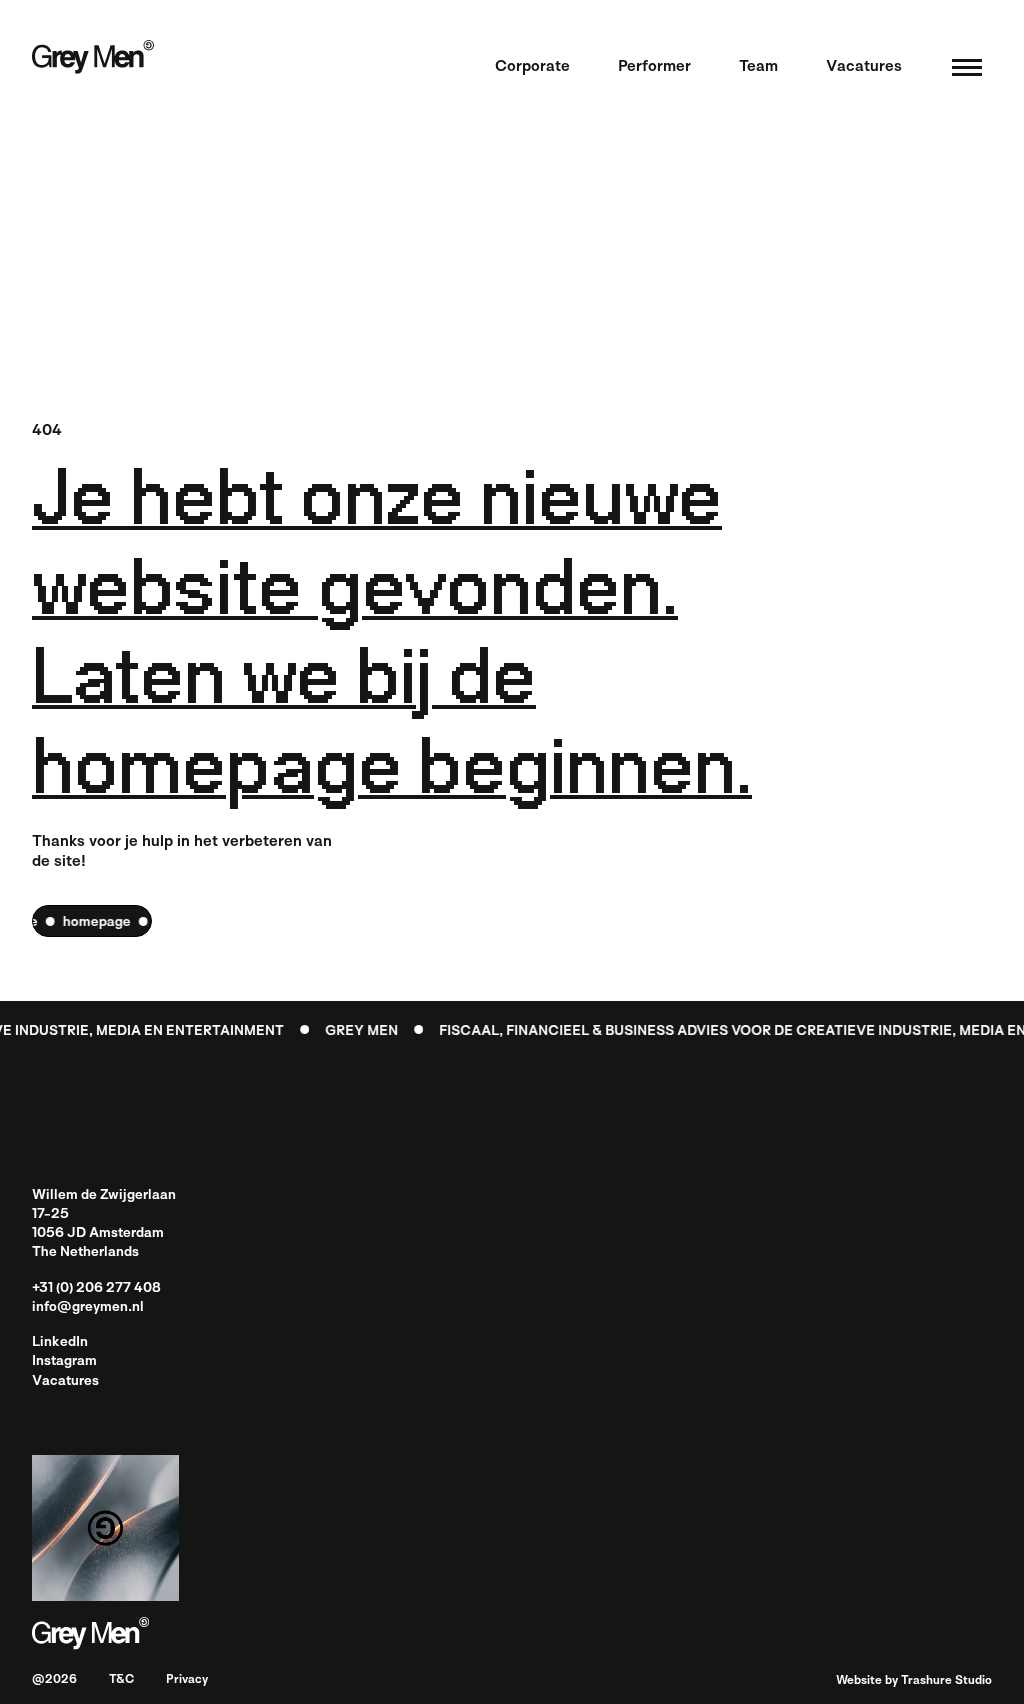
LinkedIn (60, 1342)
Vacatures (65, 1381)
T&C (121, 1680)
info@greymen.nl (88, 1307)
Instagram (64, 1361)
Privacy (187, 1680)
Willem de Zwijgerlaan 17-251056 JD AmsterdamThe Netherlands (104, 1224)
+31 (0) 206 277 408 (96, 1288)
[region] (92, 921)
